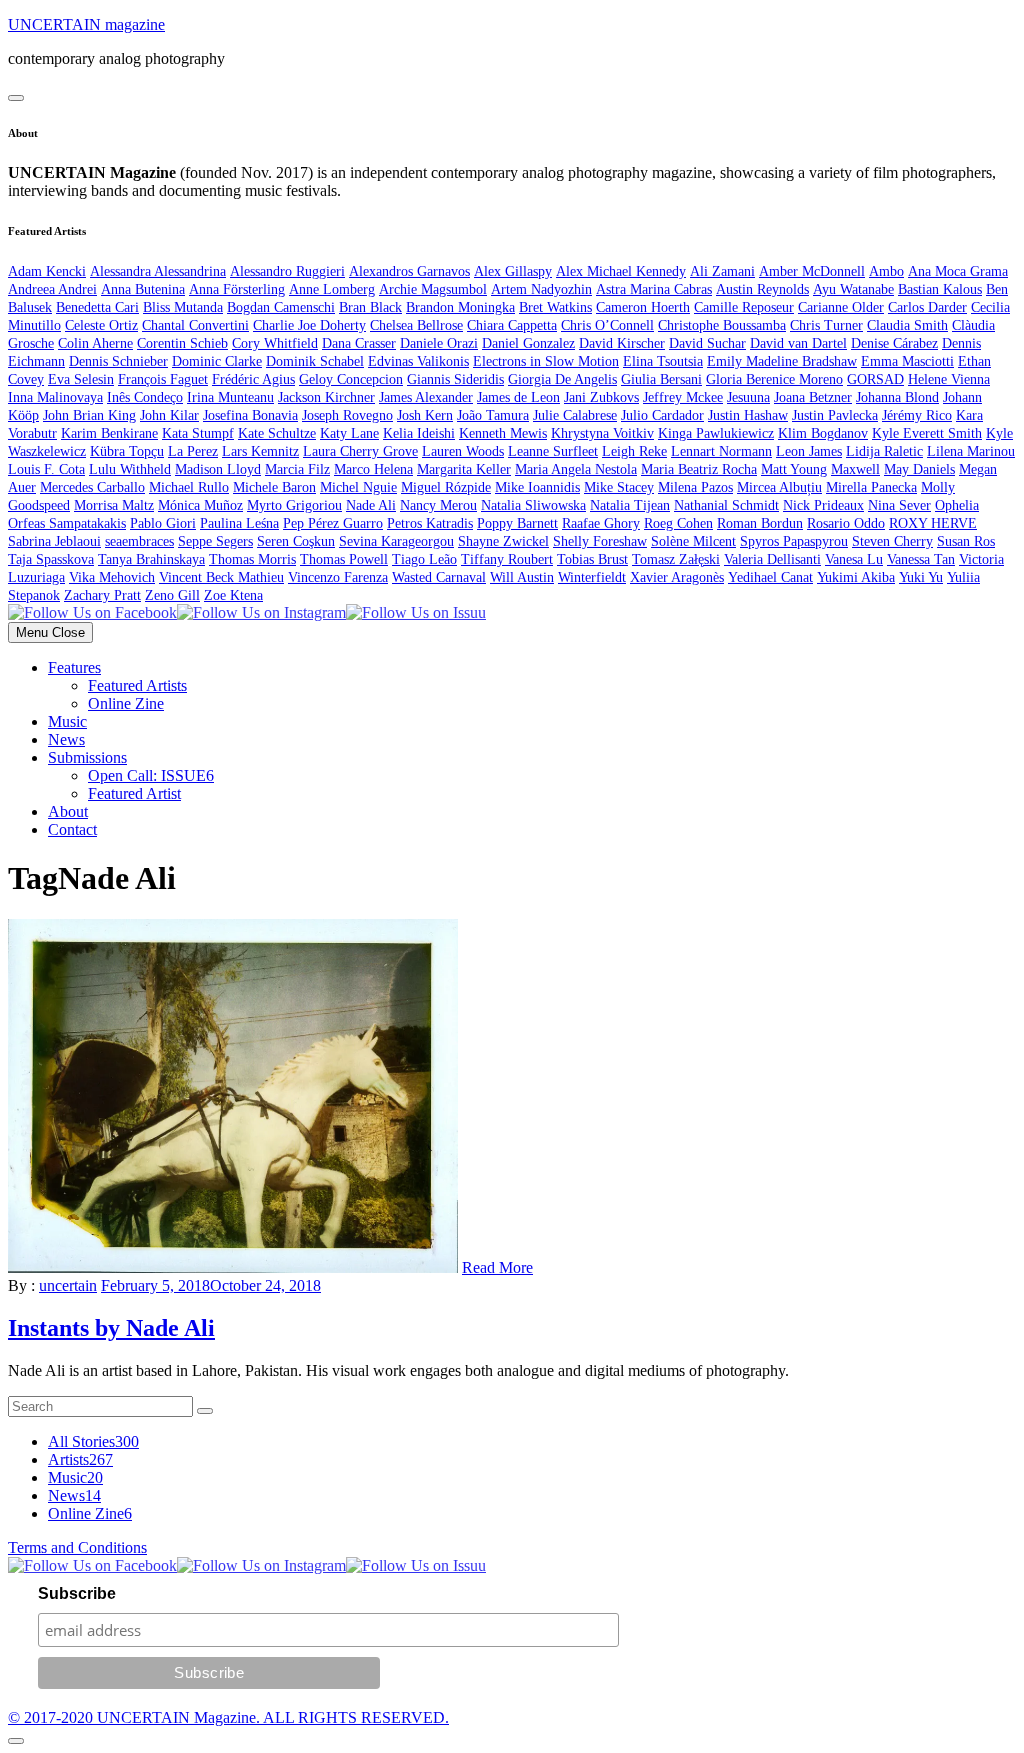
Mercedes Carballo (92, 487)
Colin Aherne (95, 343)
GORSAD (875, 379)
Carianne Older (841, 307)
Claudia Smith (907, 325)
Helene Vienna (949, 379)
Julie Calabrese (575, 415)
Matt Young (794, 469)
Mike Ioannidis (537, 487)
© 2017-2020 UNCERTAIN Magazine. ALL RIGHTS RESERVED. (228, 1717)
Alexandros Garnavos (409, 271)
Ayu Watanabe (853, 289)
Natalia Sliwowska (533, 505)
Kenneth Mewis (503, 433)
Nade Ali (371, 505)
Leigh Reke (634, 451)
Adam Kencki (47, 271)
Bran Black (370, 307)
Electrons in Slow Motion (546, 361)
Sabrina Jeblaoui (54, 541)
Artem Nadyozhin (541, 289)
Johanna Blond (897, 397)
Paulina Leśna (239, 523)
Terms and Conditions (77, 1547)
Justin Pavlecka (835, 415)
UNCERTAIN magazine (86, 24)
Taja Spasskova (51, 559)
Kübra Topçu (127, 451)
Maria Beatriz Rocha (699, 469)
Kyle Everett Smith (927, 433)
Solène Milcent (693, 541)
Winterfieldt (592, 577)
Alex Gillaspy (513, 271)
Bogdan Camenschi (281, 307)
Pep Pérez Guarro (333, 523)
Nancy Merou (438, 505)
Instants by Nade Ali (111, 1328)
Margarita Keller (464, 469)
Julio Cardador (662, 415)
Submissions (87, 757)
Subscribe (77, 1593)
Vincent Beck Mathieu (221, 577)
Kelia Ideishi (419, 433)
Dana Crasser (359, 343)
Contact (72, 829)
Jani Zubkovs (601, 397)
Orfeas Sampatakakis (67, 523)
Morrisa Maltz (114, 505)
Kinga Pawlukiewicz (716, 433)
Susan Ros (966, 541)
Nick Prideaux (823, 505)
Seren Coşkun (296, 541)
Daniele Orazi (439, 343)
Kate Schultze (277, 433)
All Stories (93, 1441)
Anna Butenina (143, 289)
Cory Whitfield (275, 343)
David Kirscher (622, 343)
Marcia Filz (297, 469)
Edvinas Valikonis (418, 361)
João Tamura (493, 415)
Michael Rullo (189, 487)
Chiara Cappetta (512, 325)
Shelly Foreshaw (600, 541)
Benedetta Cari (97, 307)
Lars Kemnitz (260, 451)
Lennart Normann (721, 451)
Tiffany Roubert (507, 559)
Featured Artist (134, 793)
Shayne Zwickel (503, 541)
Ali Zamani (722, 271)
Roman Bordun (760, 523)
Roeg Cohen (678, 523)
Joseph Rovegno (347, 415)
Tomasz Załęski (676, 559)
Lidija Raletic (884, 451)
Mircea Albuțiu (779, 487)
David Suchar (707, 343)
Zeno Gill (172, 595)
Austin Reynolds (762, 289)
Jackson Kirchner (326, 397)
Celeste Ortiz (101, 325)
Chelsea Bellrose (416, 325)
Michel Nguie (358, 487)
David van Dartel (798, 343)
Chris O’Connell (607, 325)
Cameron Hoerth (643, 307)
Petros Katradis (430, 523)
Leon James (809, 451)
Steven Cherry (892, 541)
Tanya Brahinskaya (151, 559)
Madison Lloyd (218, 469)
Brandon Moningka (460, 307)
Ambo (886, 271)
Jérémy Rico (917, 415)
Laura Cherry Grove (360, 451)
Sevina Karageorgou (396, 541)
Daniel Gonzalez (528, 343)
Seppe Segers (215, 541)
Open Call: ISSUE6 (151, 775)
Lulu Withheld (130, 469)
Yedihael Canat (770, 577)
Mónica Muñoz (200, 505)
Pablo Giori (163, 523)
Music (67, 721)
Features (74, 667)
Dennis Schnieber (118, 361)
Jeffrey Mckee (683, 397)
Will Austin (522, 577)
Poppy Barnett (517, 523)
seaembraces (139, 541)
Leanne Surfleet (553, 451)
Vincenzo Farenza (338, 577)
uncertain (68, 1285)
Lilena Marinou (971, 451)
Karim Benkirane (109, 433)
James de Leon (518, 397)
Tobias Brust (592, 559)
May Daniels (919, 469)
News (66, 739)
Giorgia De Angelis (562, 379)
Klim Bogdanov (823, 433)
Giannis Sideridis (455, 379)
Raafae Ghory (601, 523)
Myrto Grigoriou (294, 505)
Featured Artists (137, 685)
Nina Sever (899, 505)
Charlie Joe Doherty (309, 325)
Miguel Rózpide (446, 487)
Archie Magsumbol (433, 289)
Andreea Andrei (52, 289)
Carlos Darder (927, 307)
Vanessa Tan (921, 559)
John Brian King (89, 415)
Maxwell (855, 469)
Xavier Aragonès (677, 577)
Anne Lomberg (332, 289)
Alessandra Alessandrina (158, 271)
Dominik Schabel (315, 361)
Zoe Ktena (233, 595)
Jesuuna (748, 397)
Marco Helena (373, 469)
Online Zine (126, 703)
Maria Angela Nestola (576, 469)
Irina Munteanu (230, 397)
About (68, 811)
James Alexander (426, 397)
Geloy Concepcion (351, 379)
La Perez (193, 451)
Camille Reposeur (744, 307)
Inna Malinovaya (55, 397)
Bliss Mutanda (183, 307)
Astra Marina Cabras (654, 289)
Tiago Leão (424, 559)
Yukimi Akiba (856, 577)
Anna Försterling (237, 289)
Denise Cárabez (894, 343)
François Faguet (163, 379)
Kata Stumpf (198, 433)
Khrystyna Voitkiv (602, 433)
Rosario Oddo (846, 523)
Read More (497, 1267)
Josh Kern (425, 415)
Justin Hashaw (748, 415)
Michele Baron (274, 487)
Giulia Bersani (661, 379)
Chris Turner (826, 325)
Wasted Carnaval (439, 577)
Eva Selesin (81, 379)
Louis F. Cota (46, 469)
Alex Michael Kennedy (621, 271)
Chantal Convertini (195, 325)
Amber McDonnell (812, 271)
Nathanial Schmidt (726, 505)
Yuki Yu (921, 577)
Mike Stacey (619, 487)
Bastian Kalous (940, 289)
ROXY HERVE (933, 523)
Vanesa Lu (854, 559)
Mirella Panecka (871, 487)
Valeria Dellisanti (772, 559)
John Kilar (169, 415)
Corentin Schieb (182, 343)
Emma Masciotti (907, 361)
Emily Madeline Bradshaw (782, 361)
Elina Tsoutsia (663, 361)
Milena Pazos (695, 487)
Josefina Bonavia (250, 415)
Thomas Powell (344, 559)
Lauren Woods (463, 451)
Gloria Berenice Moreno (774, 379)
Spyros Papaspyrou (794, 541)
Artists (80, 1459)
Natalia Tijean (630, 505)
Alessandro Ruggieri (287, 271)
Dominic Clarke (217, 361)
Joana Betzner (813, 397)
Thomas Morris (252, 559)
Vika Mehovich (112, 577)
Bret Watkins (555, 307)
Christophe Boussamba (722, 325)
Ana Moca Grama (958, 271)
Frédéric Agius (253, 379)
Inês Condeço (145, 397)
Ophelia (957, 505)
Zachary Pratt (102, 595)
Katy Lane (349, 433)
